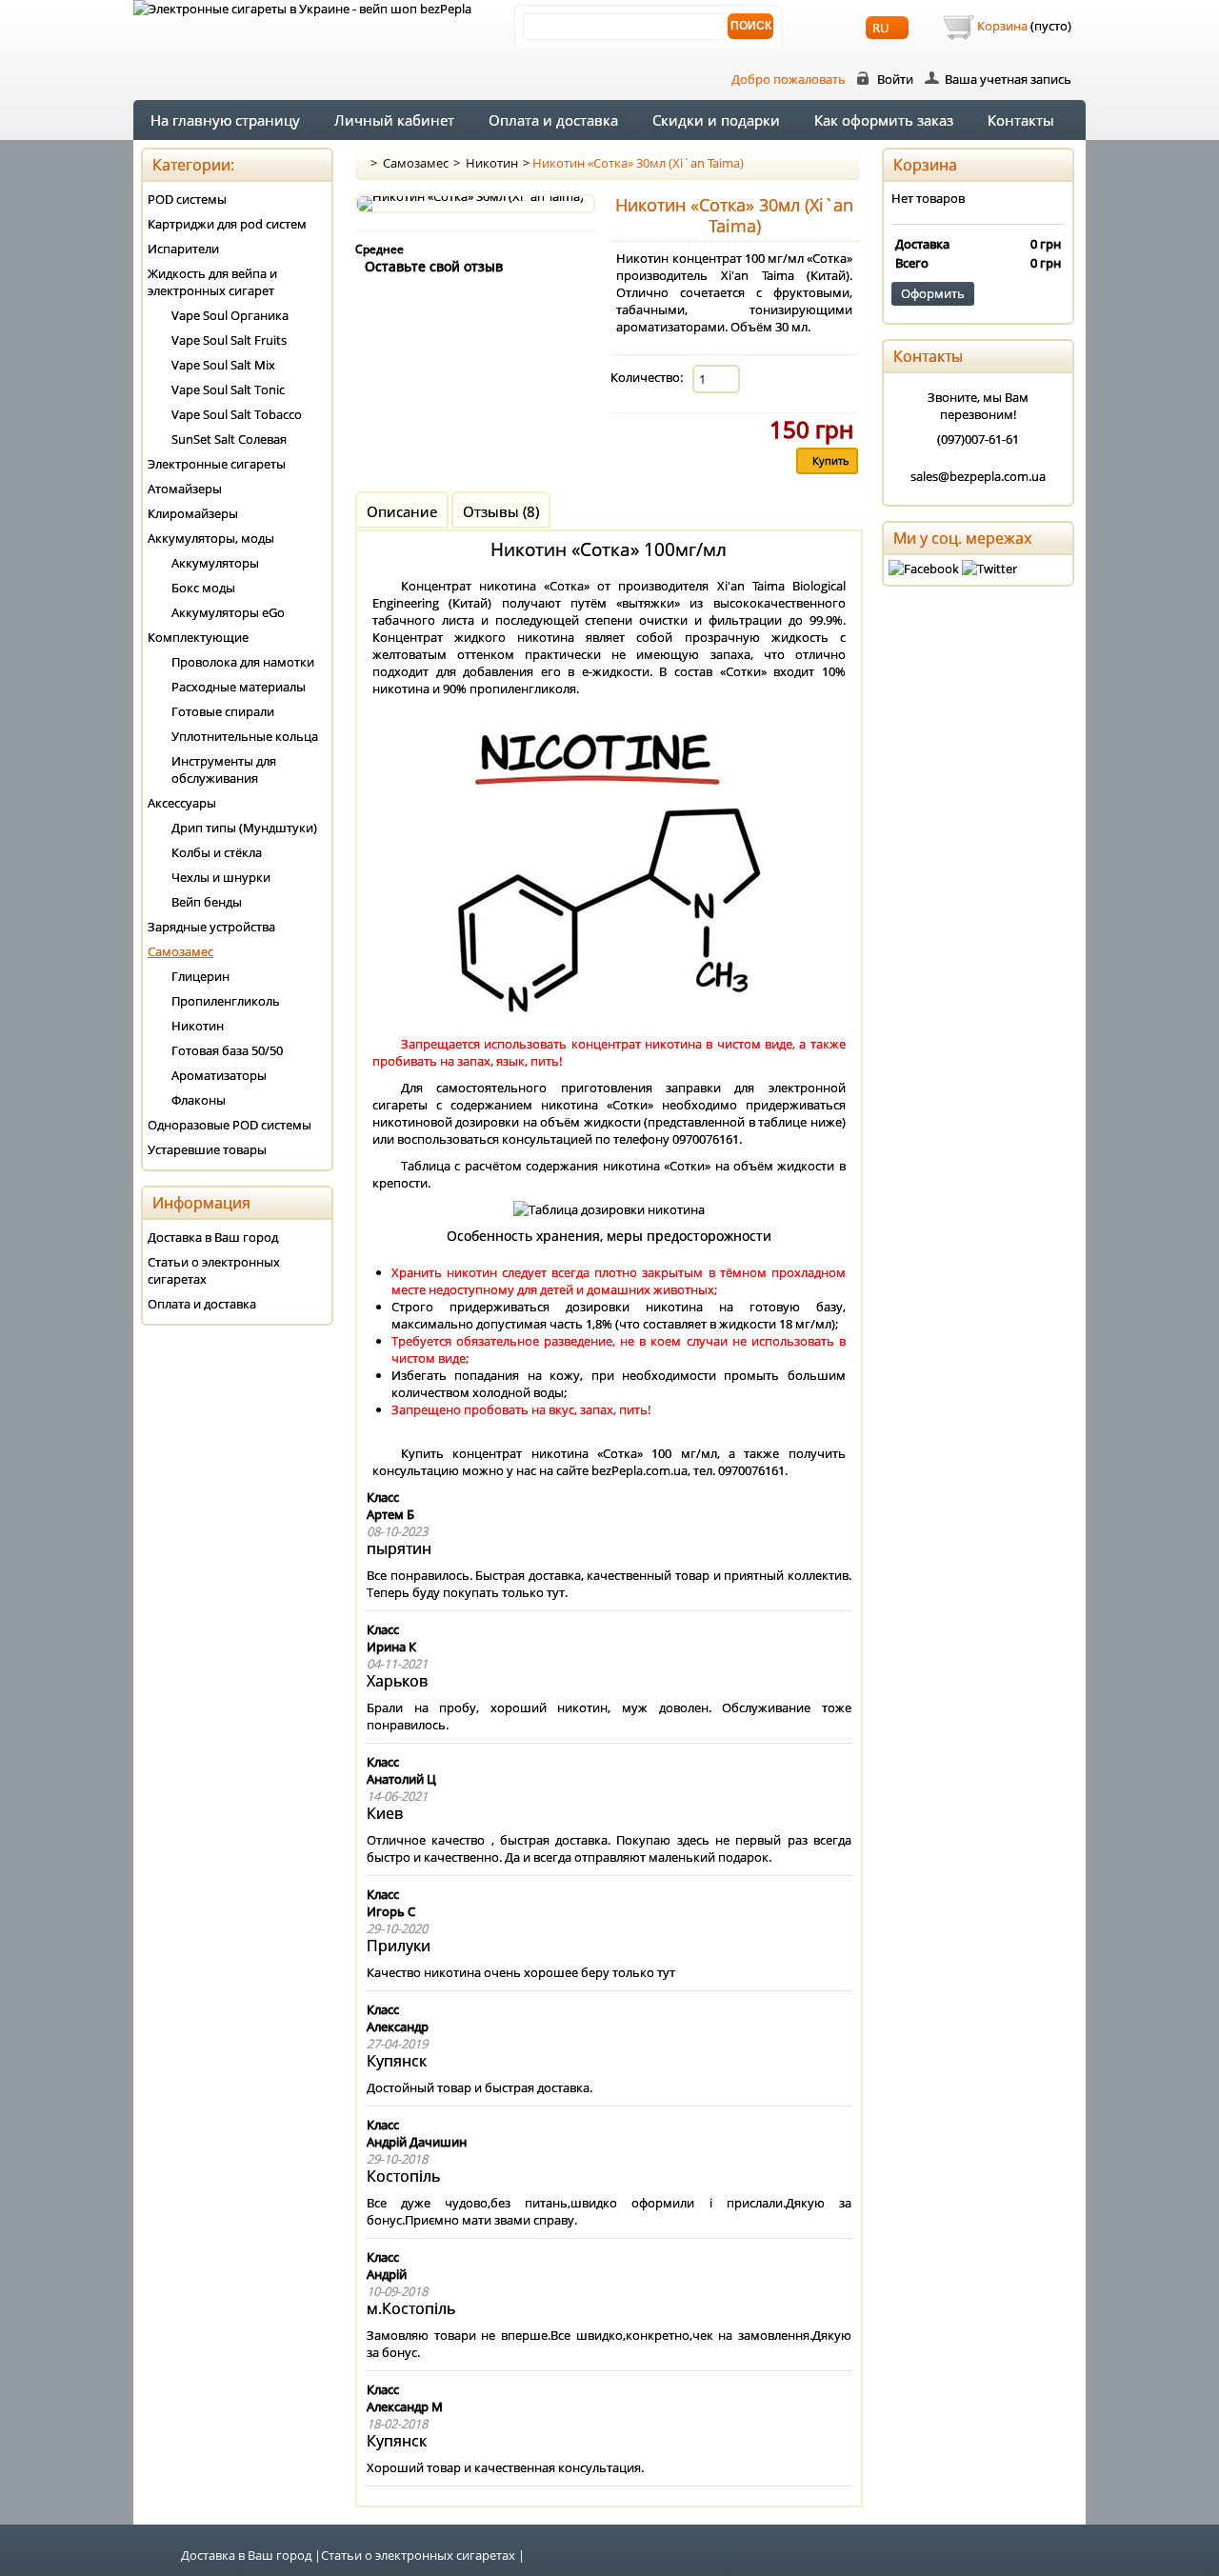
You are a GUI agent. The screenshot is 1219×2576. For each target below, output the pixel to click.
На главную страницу (225, 120)
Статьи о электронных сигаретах (214, 1270)
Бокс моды (203, 588)
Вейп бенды (207, 902)
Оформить (933, 293)
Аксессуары (182, 803)
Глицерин (200, 976)
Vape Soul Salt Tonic (228, 389)
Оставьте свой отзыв (434, 266)
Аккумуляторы (215, 563)
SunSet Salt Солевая (229, 439)
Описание (402, 511)
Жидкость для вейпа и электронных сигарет (212, 282)
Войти (895, 79)
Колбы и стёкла (217, 852)
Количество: (647, 377)
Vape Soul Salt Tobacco (237, 414)
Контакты (1021, 120)
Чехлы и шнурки (221, 877)
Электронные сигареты (217, 464)
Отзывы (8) (501, 511)
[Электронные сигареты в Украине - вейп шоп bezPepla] (302, 9)
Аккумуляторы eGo (228, 612)
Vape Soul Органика (230, 315)
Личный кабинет (394, 120)
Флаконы (199, 1100)
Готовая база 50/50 (227, 1050)
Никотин (492, 163)
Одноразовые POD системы (230, 1125)
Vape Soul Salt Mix (223, 365)
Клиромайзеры (193, 513)
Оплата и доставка (553, 120)
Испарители (183, 249)
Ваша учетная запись (1008, 79)
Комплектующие (198, 637)
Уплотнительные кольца (245, 736)
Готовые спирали (223, 711)
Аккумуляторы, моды (211, 538)
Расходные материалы (239, 687)
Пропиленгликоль (226, 1001)
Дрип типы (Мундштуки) (244, 828)
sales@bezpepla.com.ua (978, 476)
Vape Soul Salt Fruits (229, 340)
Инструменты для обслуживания (224, 769)
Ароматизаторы (219, 1075)
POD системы (187, 199)
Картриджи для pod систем (227, 224)
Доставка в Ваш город (213, 1237)
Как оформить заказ (884, 120)
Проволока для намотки (243, 662)
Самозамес (416, 163)
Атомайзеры (185, 489)
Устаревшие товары (207, 1149)
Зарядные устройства (211, 927)
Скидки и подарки (716, 120)
